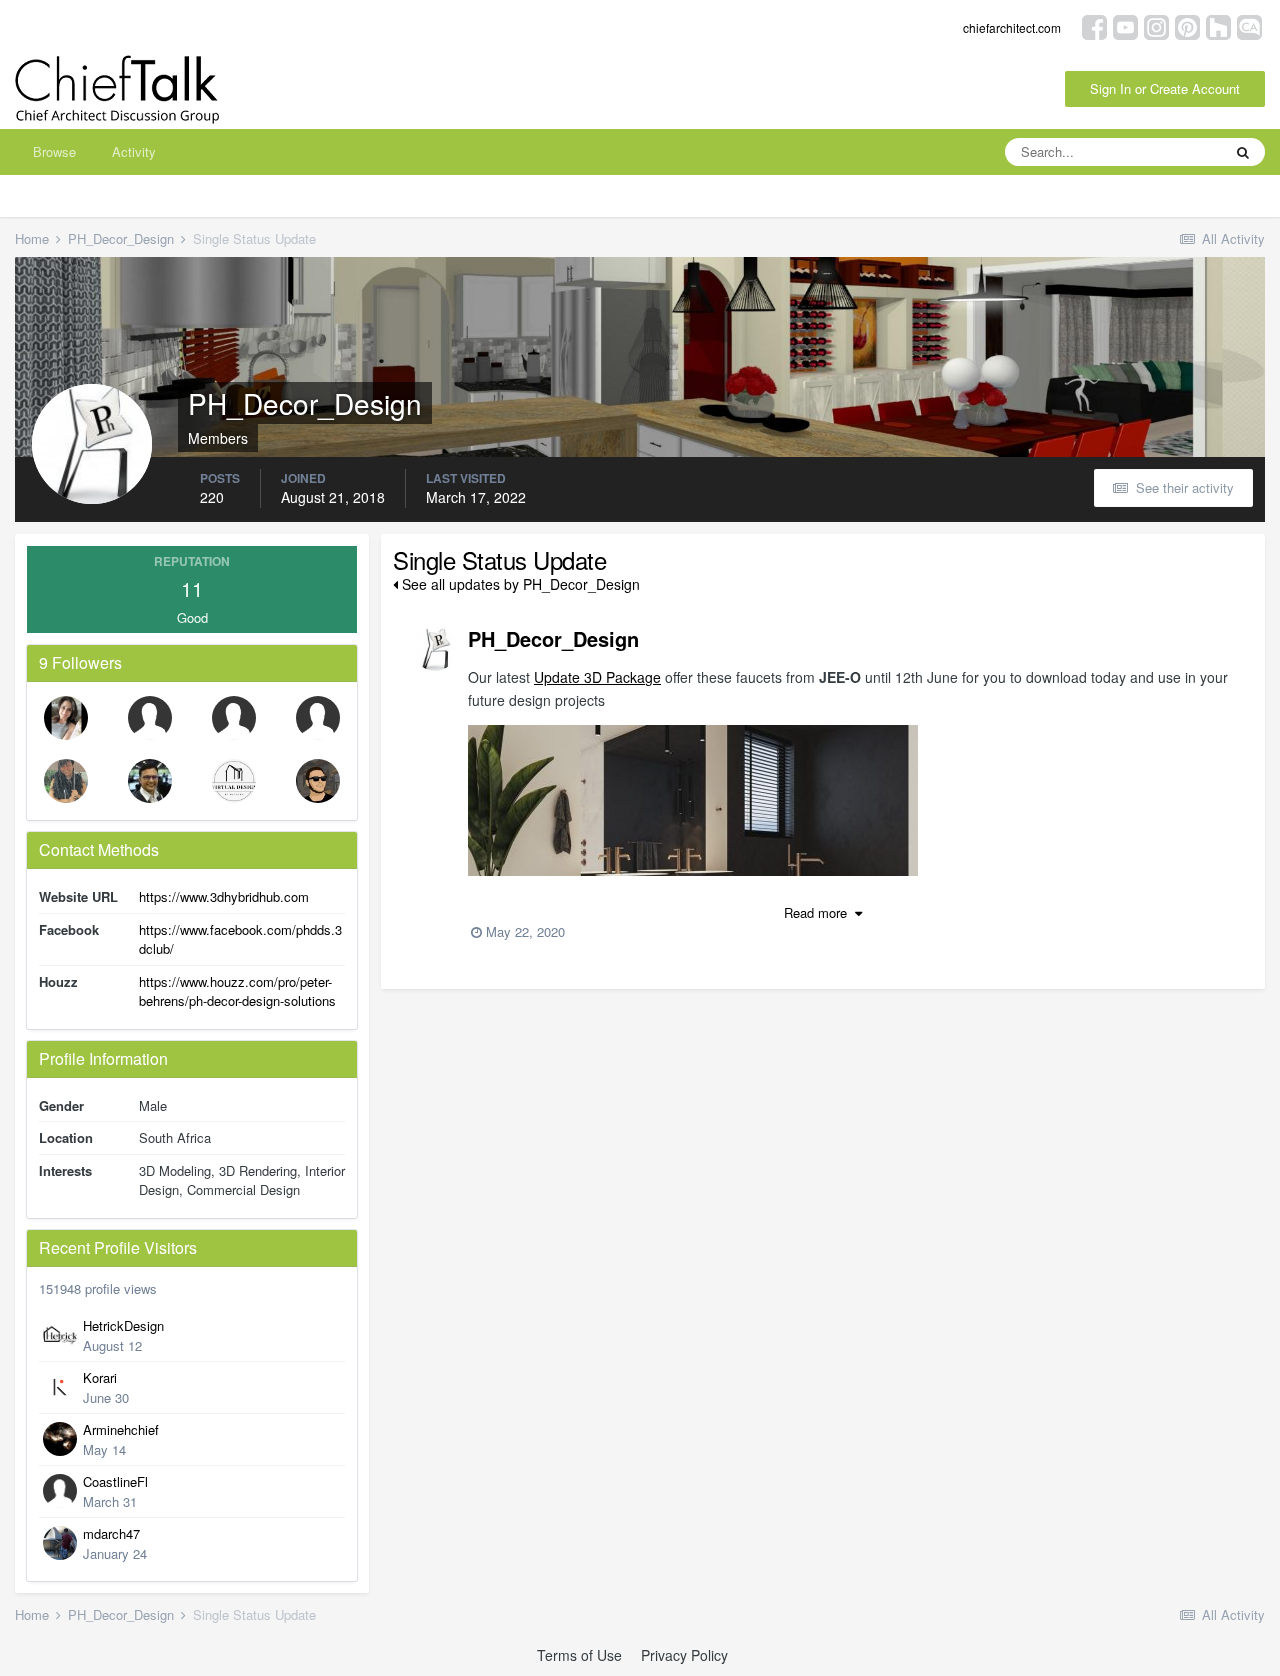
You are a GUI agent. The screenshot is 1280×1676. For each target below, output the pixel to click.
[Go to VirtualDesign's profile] (234, 781)
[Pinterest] (1187, 25)
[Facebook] (1094, 25)
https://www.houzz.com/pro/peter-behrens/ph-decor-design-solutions (237, 991)
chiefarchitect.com (1012, 27)
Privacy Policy (684, 1655)
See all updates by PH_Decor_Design (519, 584)
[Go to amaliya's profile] (66, 781)
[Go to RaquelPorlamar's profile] (66, 718)
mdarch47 (111, 1533)
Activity (134, 151)
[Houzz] (1218, 25)
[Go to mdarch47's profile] (60, 1543)
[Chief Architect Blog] (1249, 25)
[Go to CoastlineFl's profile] (60, 1491)
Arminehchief (121, 1429)
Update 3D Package (597, 677)
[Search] (1243, 152)
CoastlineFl (115, 1481)
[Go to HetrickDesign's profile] (60, 1335)
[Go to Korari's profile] (60, 1387)
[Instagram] (1156, 25)
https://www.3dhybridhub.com (224, 896)
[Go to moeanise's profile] (318, 781)
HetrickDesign (123, 1325)
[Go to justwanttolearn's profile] (318, 718)
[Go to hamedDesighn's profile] (234, 718)
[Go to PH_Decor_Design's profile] (435, 649)
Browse (54, 151)
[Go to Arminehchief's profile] (60, 1439)
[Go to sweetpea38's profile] (150, 718)
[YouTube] (1125, 25)
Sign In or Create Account (1165, 88)
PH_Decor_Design (553, 638)
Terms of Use (579, 1655)
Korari (100, 1377)
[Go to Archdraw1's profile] (150, 781)
